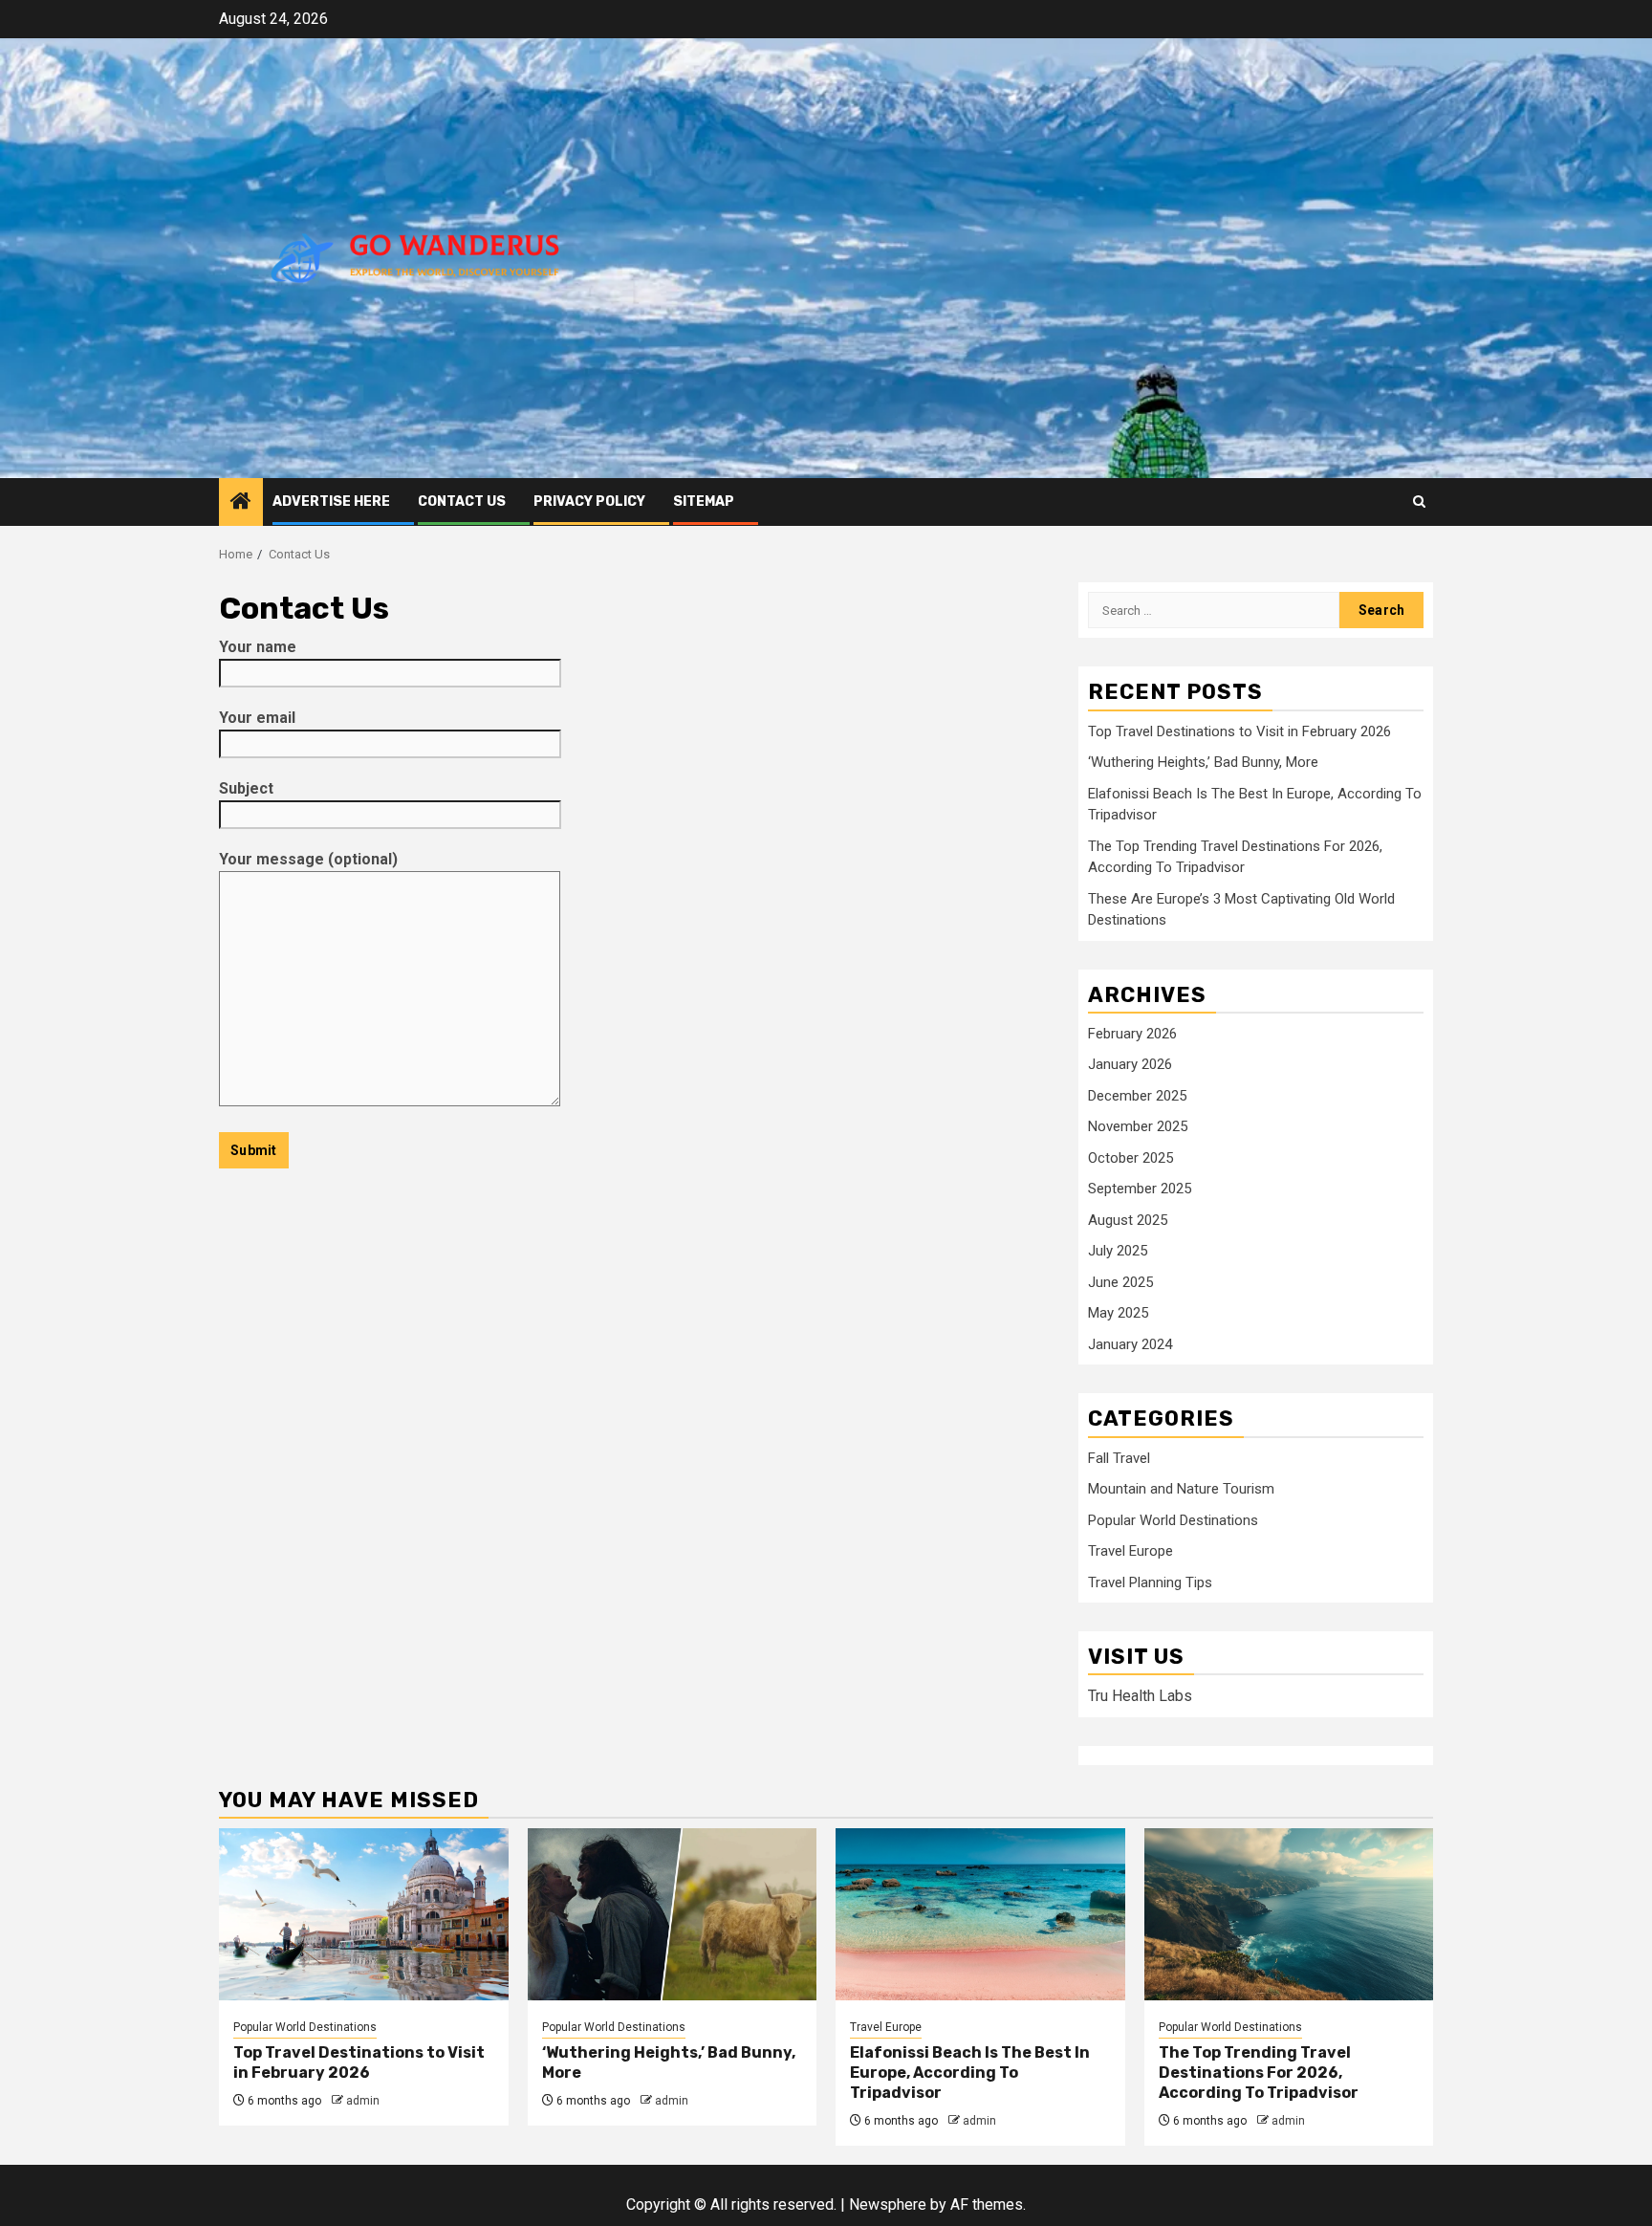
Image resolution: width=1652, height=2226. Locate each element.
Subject (246, 788)
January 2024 (1130, 1344)
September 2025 (1140, 1189)
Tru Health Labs (1140, 1696)
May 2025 (1118, 1313)
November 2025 (1138, 1126)
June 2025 (1120, 1282)
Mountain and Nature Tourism (1181, 1489)
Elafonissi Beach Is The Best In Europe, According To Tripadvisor (970, 2073)
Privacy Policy (589, 502)
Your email (257, 718)
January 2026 (1130, 1064)
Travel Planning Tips (1150, 1582)
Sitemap (704, 502)
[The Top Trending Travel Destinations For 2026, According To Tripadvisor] (1289, 1914)
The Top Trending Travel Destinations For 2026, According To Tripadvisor (1259, 2073)
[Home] (241, 503)
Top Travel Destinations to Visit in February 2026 (1239, 731)
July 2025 (1118, 1251)
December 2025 (1137, 1096)
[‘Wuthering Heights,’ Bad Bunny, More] (673, 1914)
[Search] (1419, 502)
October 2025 (1130, 1158)
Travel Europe (1130, 1551)
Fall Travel (1119, 1458)
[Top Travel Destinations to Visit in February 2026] (364, 1914)
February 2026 (1132, 1034)
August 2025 (1128, 1220)
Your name (258, 647)
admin (363, 2101)
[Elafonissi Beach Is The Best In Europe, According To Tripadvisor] (980, 1914)
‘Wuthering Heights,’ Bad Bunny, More (1203, 762)
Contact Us (462, 502)
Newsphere (888, 2204)
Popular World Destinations (1173, 1520)
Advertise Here (331, 502)
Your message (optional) (308, 859)
